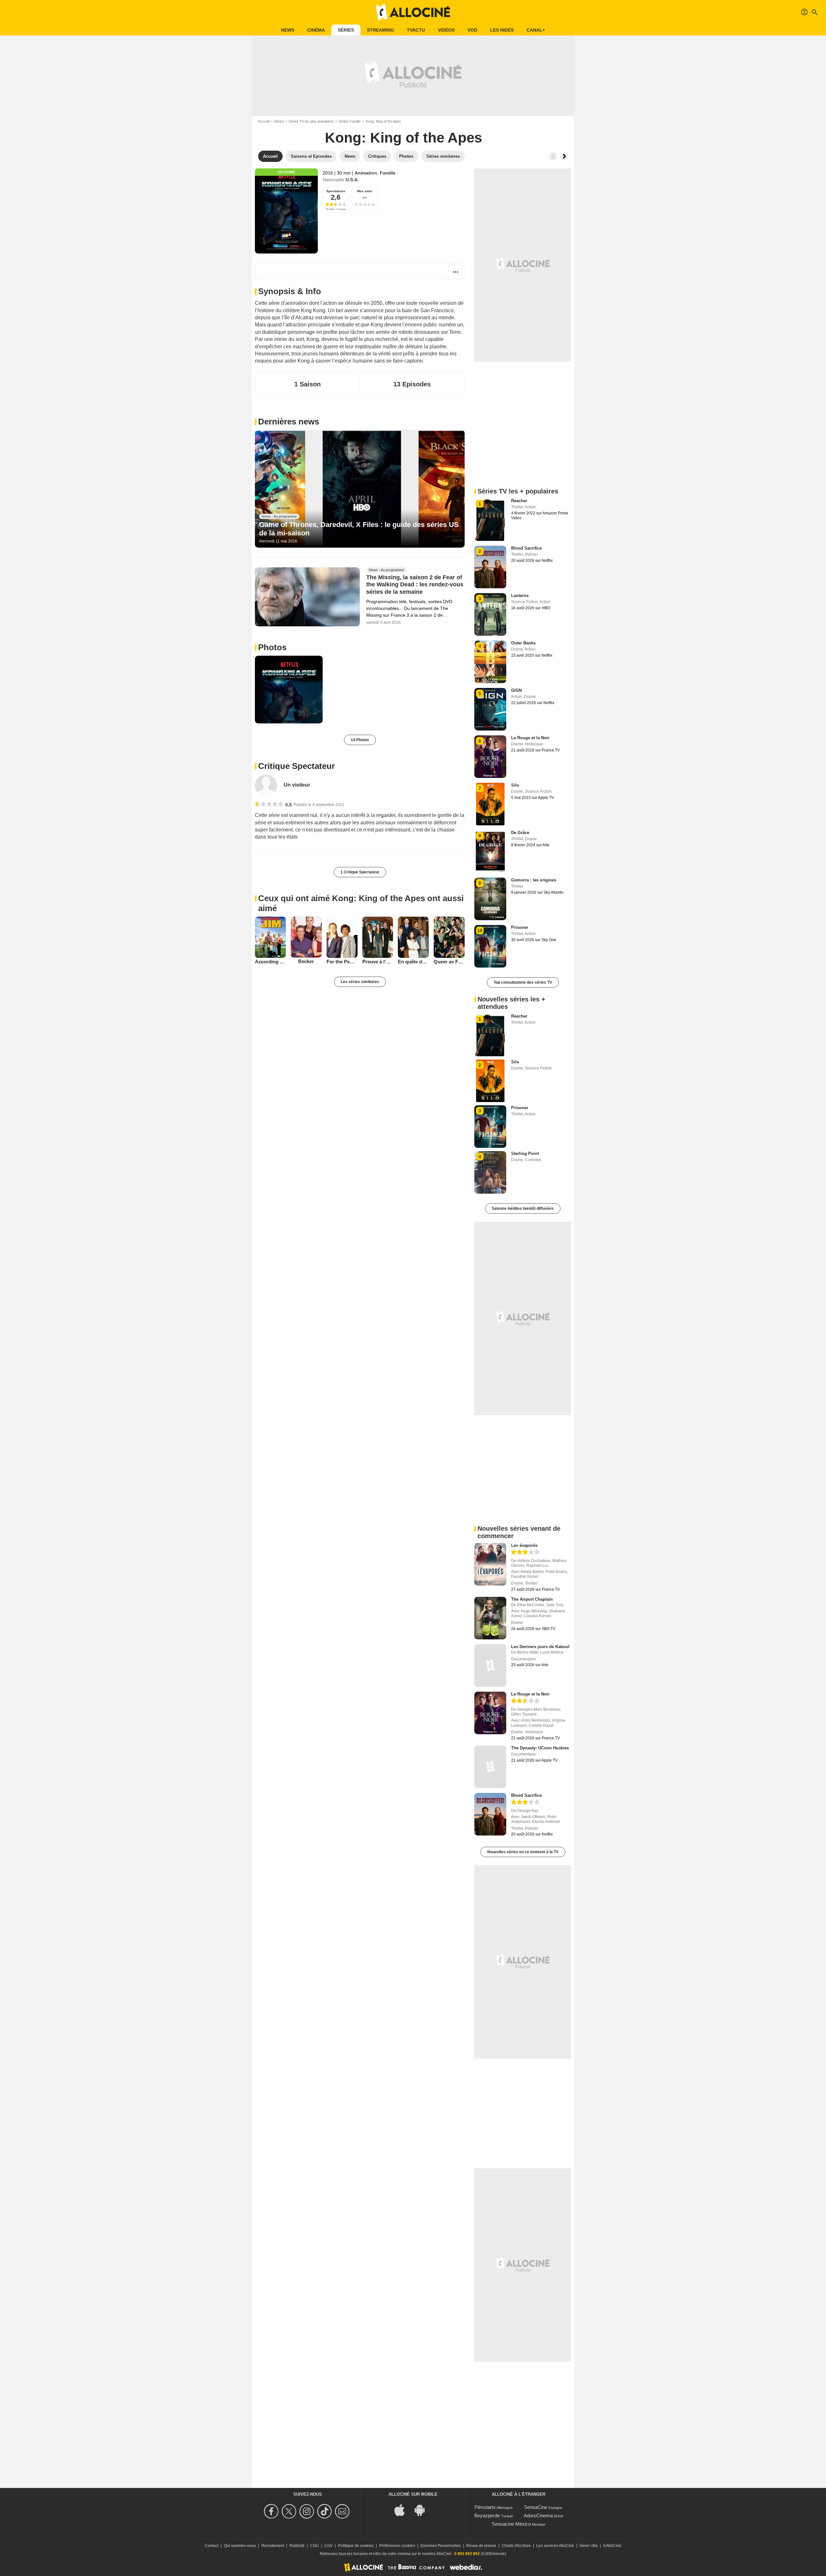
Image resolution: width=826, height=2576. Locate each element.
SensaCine (536, 2507)
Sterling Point (525, 1154)
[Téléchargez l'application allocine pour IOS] (403, 2509)
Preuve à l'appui (378, 962)
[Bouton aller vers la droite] (564, 156)
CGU (314, 2546)
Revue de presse (481, 2546)
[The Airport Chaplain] (490, 1618)
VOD (472, 30)
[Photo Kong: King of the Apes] (289, 690)
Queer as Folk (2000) (449, 962)
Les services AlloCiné (555, 2546)
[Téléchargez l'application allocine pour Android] (423, 2509)
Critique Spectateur (297, 766)
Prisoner (520, 927)
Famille (388, 173)
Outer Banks (523, 643)
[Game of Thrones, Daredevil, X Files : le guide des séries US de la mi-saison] (360, 489)
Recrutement (273, 2546)
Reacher (519, 501)
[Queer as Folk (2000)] (449, 937)
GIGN (516, 690)
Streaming (380, 30)
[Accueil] (413, 12)
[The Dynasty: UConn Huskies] (490, 1767)
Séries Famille (349, 121)
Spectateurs (336, 191)
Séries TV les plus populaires (311, 121)
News (288, 30)
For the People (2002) (342, 962)
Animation (366, 173)
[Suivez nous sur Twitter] (290, 2511)
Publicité (297, 2546)
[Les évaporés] (490, 1564)
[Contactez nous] (343, 2511)
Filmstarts (485, 2507)
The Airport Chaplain (532, 1599)
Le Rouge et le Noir (530, 738)
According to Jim (270, 962)
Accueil (264, 121)
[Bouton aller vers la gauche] (553, 156)
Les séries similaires (360, 982)
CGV (328, 2546)
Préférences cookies (397, 2546)
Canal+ (536, 30)
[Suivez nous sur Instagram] (308, 2511)
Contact (212, 2546)
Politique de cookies (356, 2546)
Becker (306, 961)
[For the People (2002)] (342, 937)
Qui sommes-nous (240, 2546)
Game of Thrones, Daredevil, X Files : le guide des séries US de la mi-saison (359, 529)
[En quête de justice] (413, 937)
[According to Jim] (270, 937)
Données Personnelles (441, 2546)
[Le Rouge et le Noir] (490, 1713)
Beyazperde (487, 2516)
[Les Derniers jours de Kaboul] (490, 1666)
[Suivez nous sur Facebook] (272, 2511)
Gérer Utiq (589, 2546)
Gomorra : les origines (534, 880)
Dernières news (289, 422)
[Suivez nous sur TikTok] (325, 2511)
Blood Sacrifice (526, 548)
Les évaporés (524, 1545)
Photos (272, 647)
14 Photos (360, 740)
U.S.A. (352, 180)
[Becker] (306, 937)
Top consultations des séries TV (523, 982)
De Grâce (520, 833)
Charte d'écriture (516, 2546)
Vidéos (446, 30)
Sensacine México (511, 2524)
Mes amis (365, 191)
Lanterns (520, 596)
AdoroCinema (538, 2516)
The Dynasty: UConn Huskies (540, 1748)
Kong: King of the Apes (403, 138)
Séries (346, 30)
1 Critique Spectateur (360, 872)
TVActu (416, 30)
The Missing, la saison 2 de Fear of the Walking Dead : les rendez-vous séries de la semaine (415, 585)
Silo (515, 785)
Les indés (502, 30)
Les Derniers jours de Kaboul (540, 1647)
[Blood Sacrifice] (490, 1814)
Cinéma (316, 30)
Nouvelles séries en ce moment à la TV (523, 1852)
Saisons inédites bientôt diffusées (523, 1208)
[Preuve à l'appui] (378, 937)
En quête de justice (413, 962)
